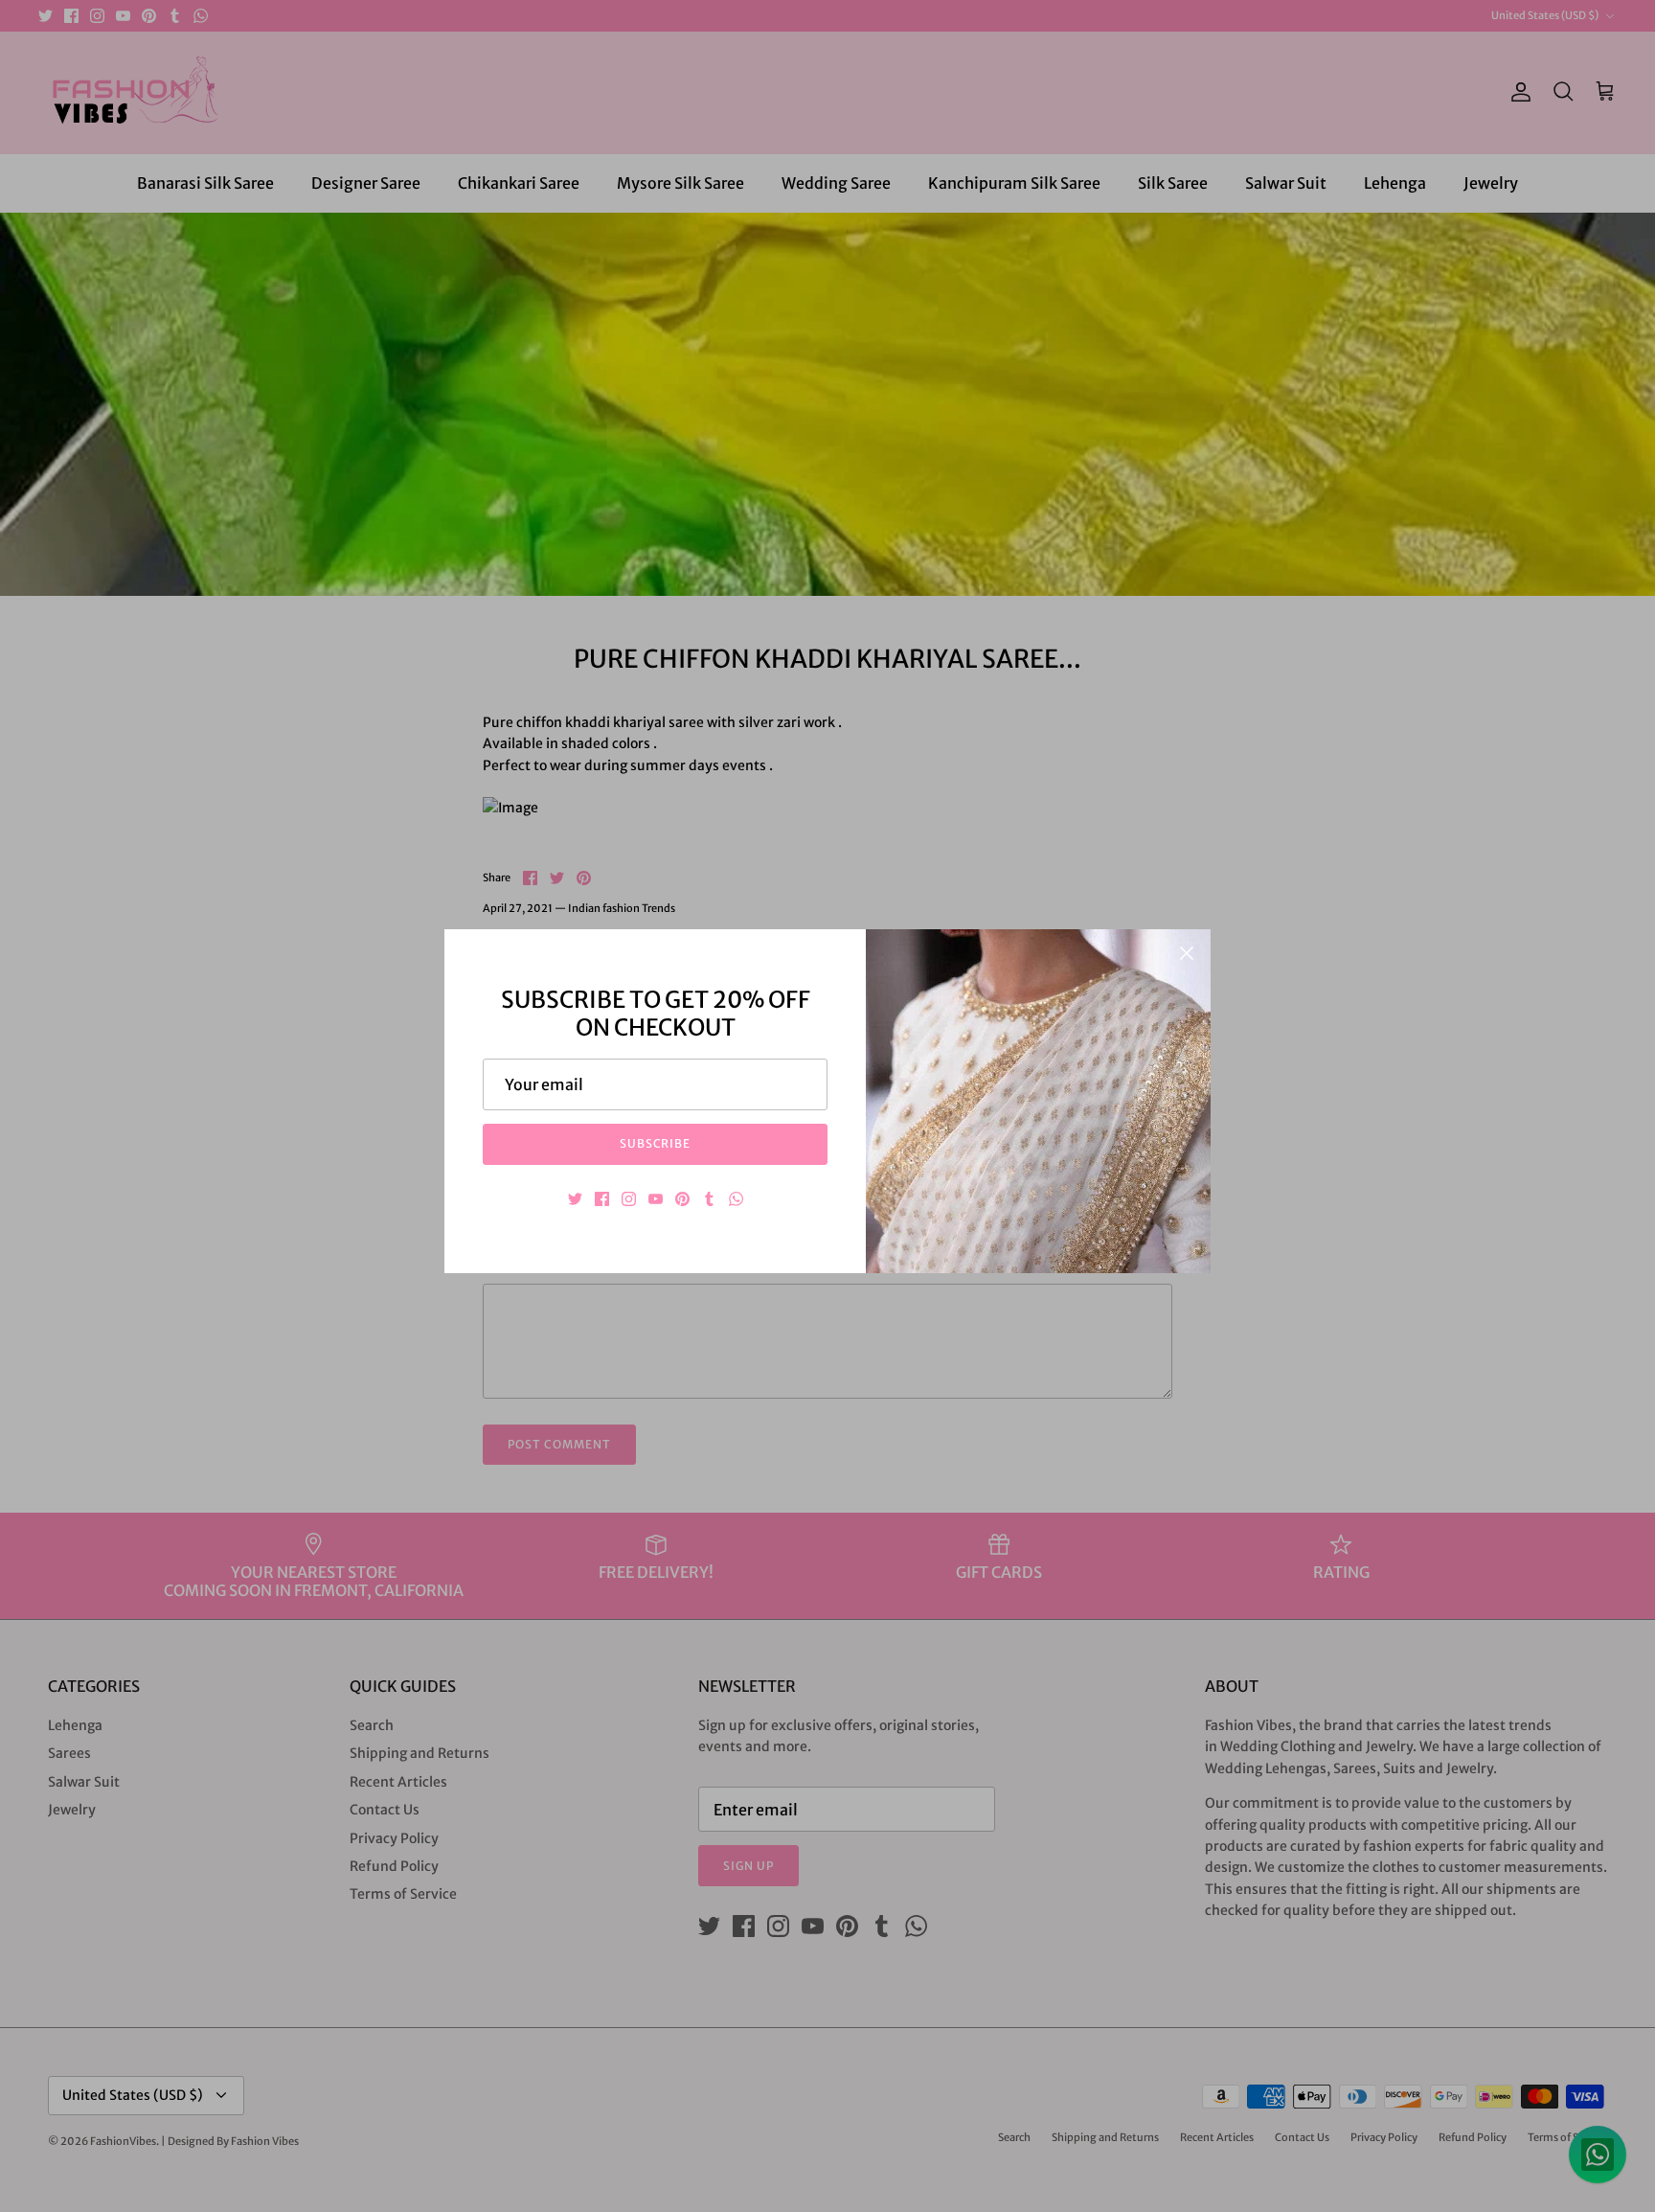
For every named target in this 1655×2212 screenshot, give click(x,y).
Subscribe (656, 1143)
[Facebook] (602, 1199)
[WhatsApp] (736, 1199)
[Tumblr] (709, 1199)
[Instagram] (629, 1199)
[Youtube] (656, 1199)
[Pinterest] (682, 1199)
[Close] (1187, 953)
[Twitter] (575, 1199)
